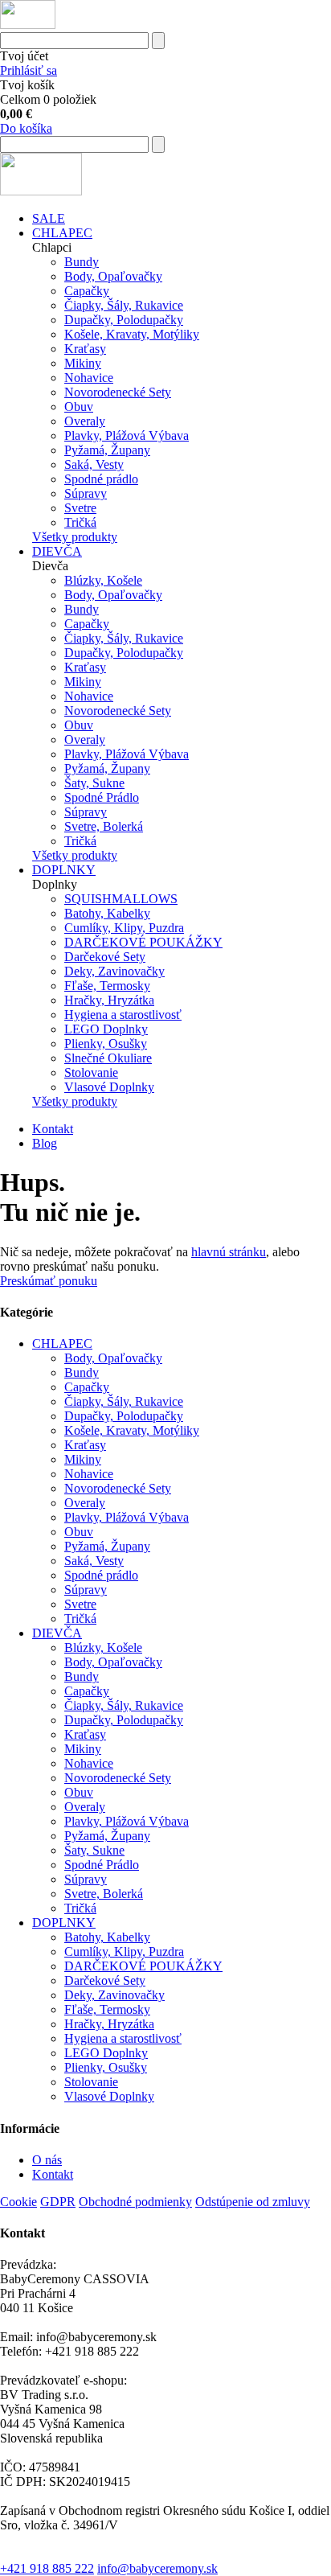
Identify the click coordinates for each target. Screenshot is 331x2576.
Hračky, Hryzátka (109, 1000)
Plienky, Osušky (106, 1044)
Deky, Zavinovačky (114, 971)
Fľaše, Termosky (107, 986)
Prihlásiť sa (29, 70)
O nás (47, 2160)
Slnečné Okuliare (108, 1058)
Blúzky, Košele (103, 580)
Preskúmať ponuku (49, 1281)
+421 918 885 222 (47, 2568)
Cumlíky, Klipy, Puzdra (124, 928)
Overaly (85, 421)
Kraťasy (85, 349)
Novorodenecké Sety (118, 392)
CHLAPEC (62, 233)
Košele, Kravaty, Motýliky (132, 334)
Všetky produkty (75, 537)
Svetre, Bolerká (104, 826)
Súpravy (86, 493)
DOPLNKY (64, 870)
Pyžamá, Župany (107, 450)
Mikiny (83, 363)
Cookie (18, 2202)
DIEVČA (57, 551)
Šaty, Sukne (94, 783)
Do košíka (26, 128)
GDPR (58, 2202)
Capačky (87, 291)
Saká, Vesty (94, 464)
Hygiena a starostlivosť (123, 1015)
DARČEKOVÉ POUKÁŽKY (143, 942)
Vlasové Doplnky (109, 1087)
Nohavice (89, 378)
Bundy (82, 262)
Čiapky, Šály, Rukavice (124, 305)
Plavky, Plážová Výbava (127, 435)
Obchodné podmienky (135, 2202)
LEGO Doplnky (106, 1029)
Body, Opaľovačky (113, 276)
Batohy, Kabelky (107, 913)
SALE (49, 218)
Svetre (80, 508)
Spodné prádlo (101, 479)
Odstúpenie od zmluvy (253, 2202)
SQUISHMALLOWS (121, 899)
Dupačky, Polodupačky (124, 320)
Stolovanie (91, 1072)
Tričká (80, 522)
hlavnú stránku (229, 1252)
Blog (45, 1143)
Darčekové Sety (105, 957)
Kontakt (53, 1129)
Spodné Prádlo (102, 797)
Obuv (79, 407)
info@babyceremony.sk (157, 2568)
